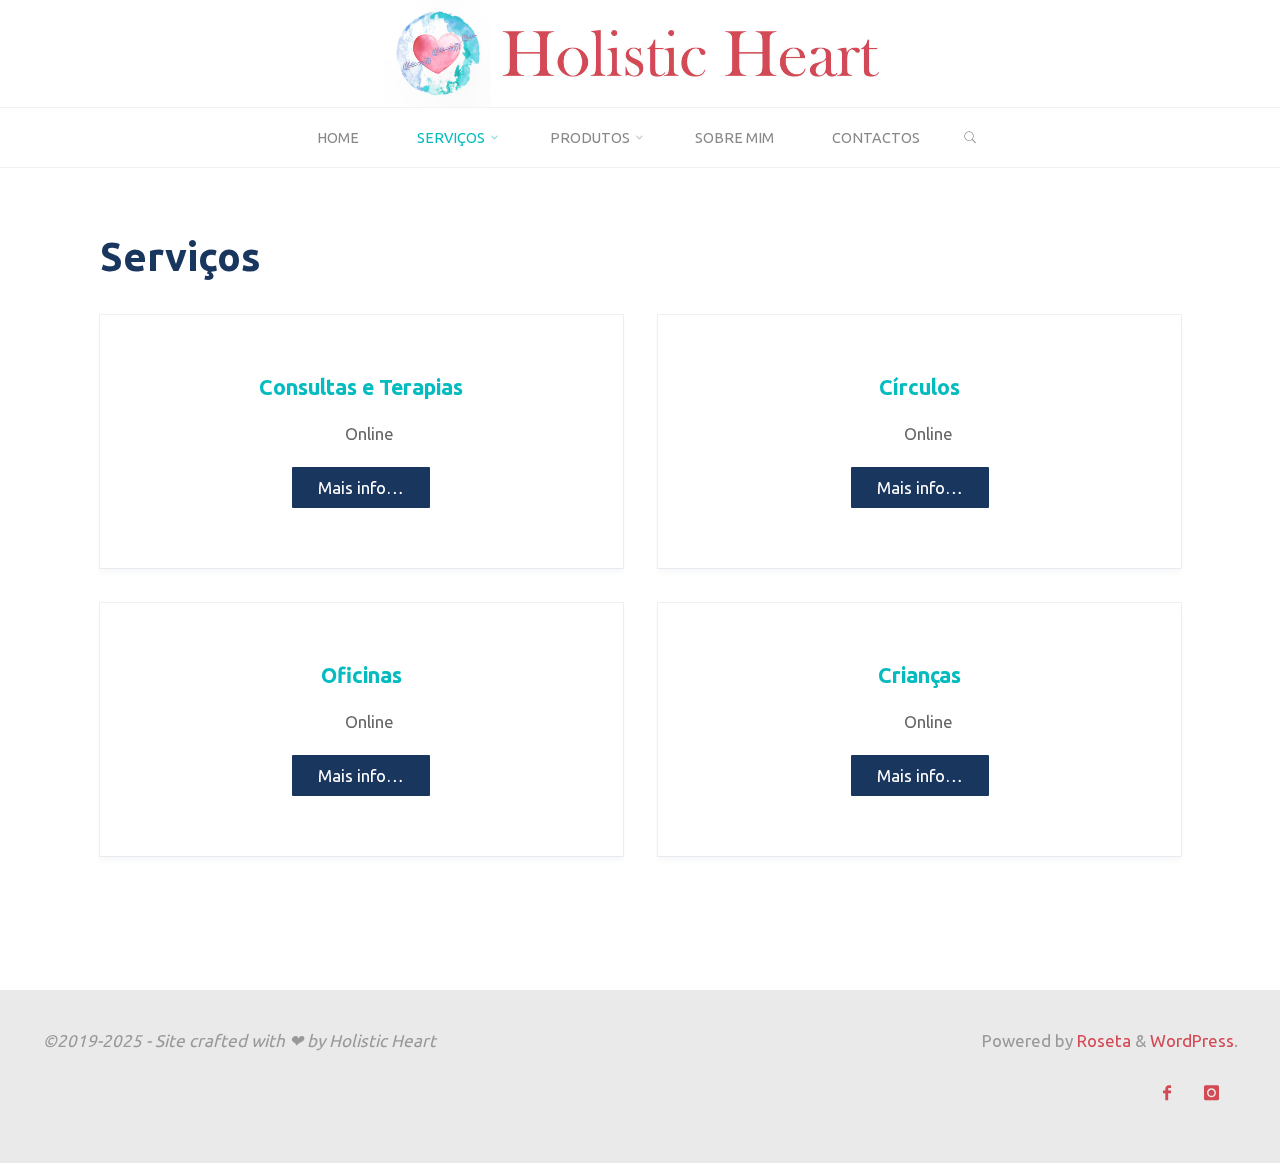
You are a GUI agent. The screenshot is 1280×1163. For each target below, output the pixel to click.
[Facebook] (1167, 1093)
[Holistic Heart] (640, 51)
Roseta (1102, 1040)
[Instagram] (1211, 1093)
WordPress (1192, 1040)
